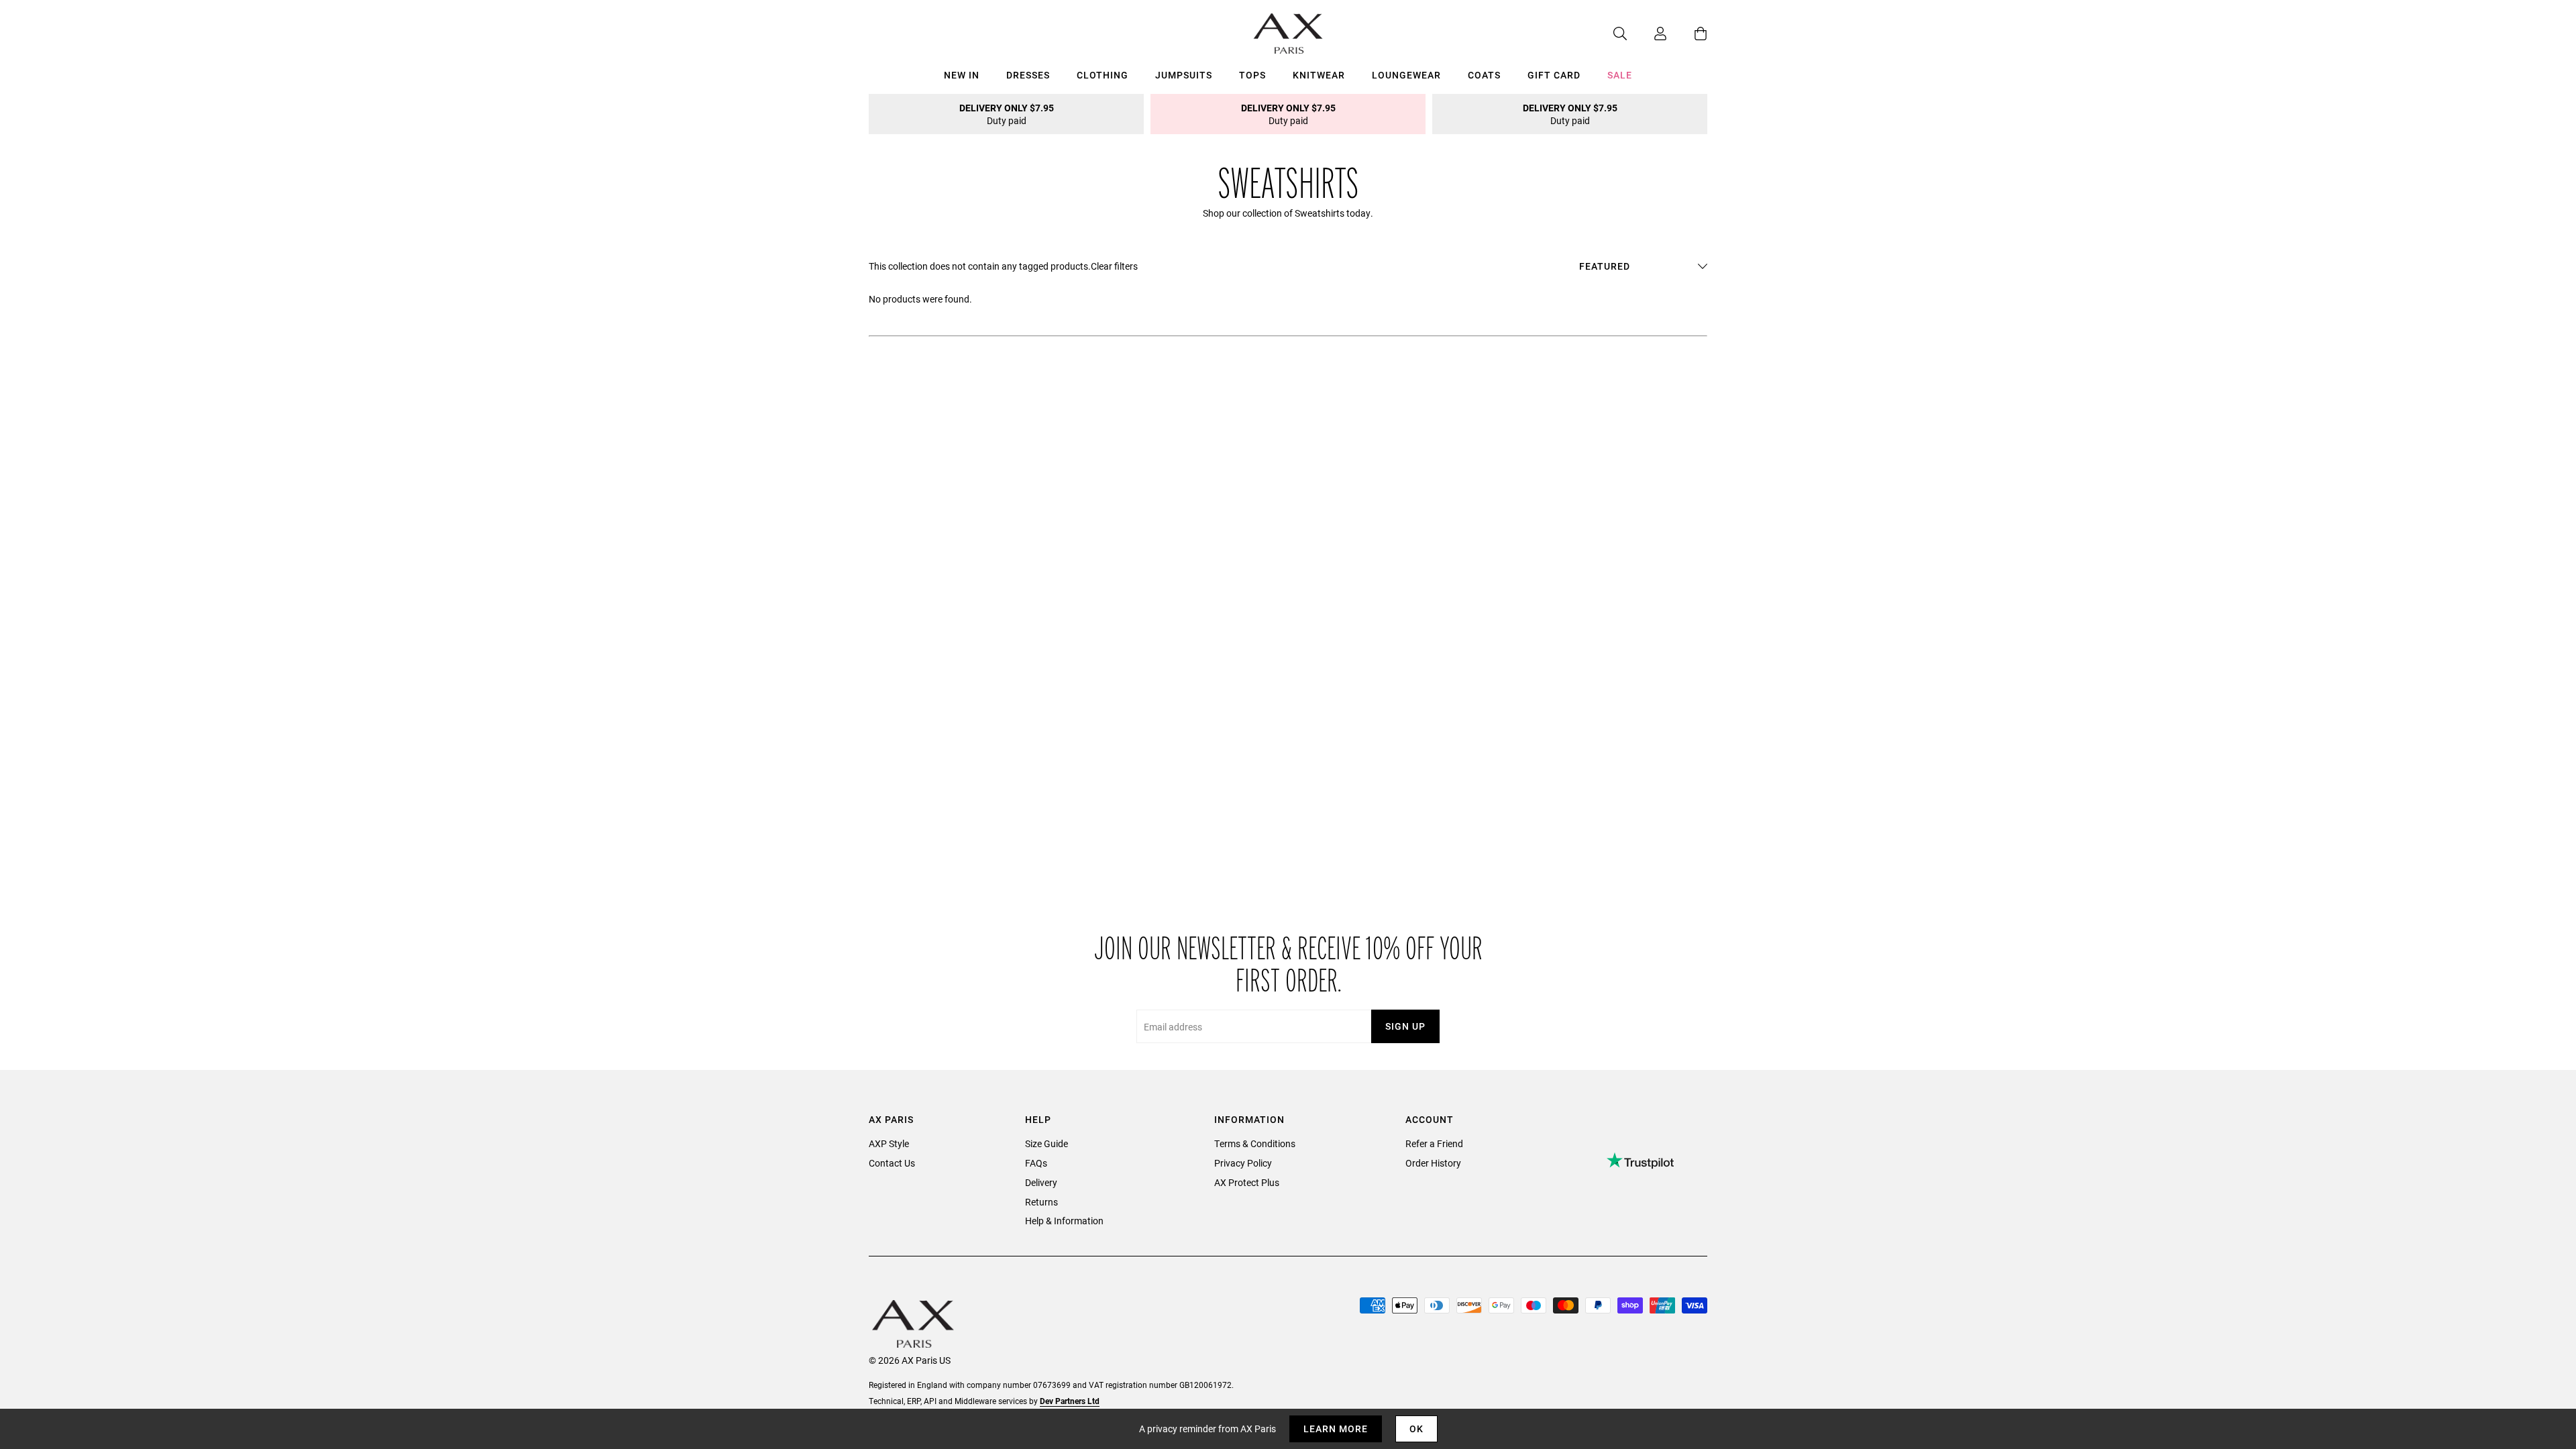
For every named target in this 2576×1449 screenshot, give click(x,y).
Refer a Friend (1434, 1143)
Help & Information (1064, 1221)
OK (1416, 1429)
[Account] (1647, 34)
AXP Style (889, 1143)
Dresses (1028, 75)
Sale (1620, 75)
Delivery (1041, 1182)
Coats (1484, 75)
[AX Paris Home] (1288, 34)
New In (962, 75)
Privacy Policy (1243, 1163)
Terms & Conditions (1255, 1143)
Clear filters (1114, 266)
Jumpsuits (1184, 75)
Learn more (1336, 1429)
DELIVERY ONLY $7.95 (1007, 114)
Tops (1252, 75)
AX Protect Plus (1247, 1182)
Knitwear (1319, 75)
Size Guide (1046, 1143)
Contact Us (892, 1163)
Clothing (1103, 75)
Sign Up (1405, 1026)
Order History (1433, 1163)
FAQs (1036, 1163)
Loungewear (1406, 75)
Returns (1041, 1202)
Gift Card (1554, 75)
